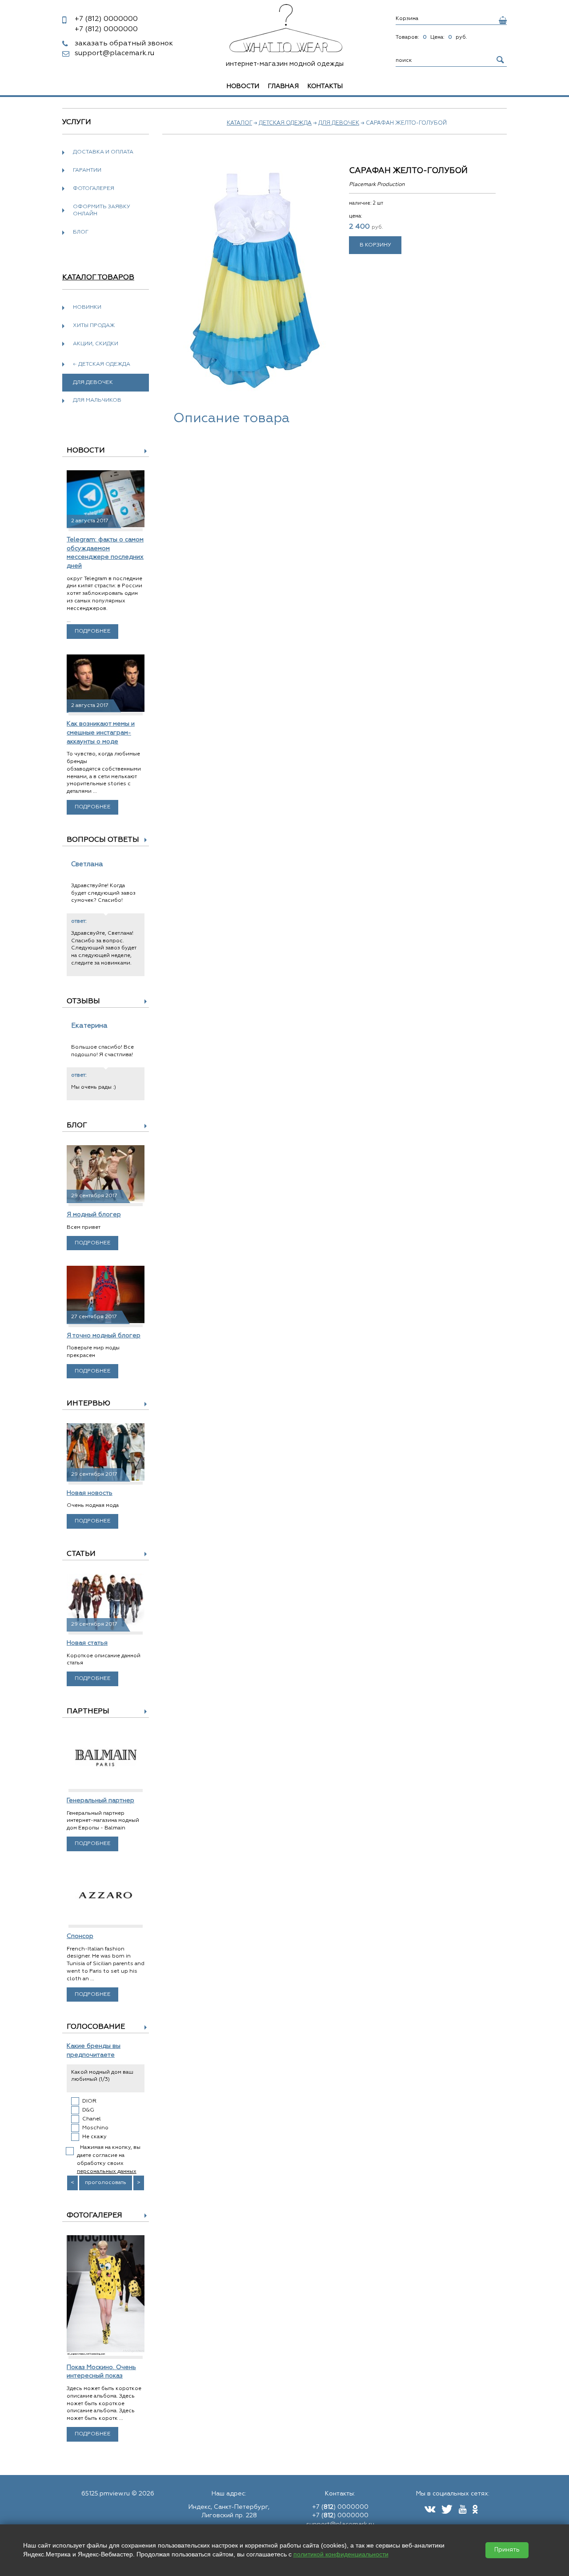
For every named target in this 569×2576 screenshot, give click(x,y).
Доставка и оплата (103, 152)
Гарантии (87, 170)
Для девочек (339, 123)
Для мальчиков (97, 400)
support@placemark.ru (114, 53)
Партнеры (88, 1712)
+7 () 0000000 (340, 2507)
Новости (243, 86)
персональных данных (107, 2172)
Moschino (95, 2128)
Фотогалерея (94, 189)
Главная (283, 86)
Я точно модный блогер (104, 1336)
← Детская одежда (102, 364)
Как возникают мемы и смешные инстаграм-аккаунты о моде (101, 733)
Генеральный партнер (100, 1801)
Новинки (87, 307)
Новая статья (87, 1643)
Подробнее (93, 631)
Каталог (239, 123)
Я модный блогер (94, 1215)
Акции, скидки (96, 344)
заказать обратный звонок (124, 44)
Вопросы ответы (103, 840)
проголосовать (106, 2183)
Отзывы (83, 1001)
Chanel (92, 2119)
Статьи (81, 1554)
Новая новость (90, 1493)
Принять (507, 2550)
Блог (81, 232)
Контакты (325, 86)
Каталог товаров (98, 278)
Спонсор (80, 1936)
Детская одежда (285, 123)
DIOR (89, 2101)
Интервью (88, 1404)
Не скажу (94, 2137)
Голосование (96, 2027)
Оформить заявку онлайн (102, 211)
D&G (88, 2110)
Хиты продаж (94, 326)
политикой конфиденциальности (341, 2554)
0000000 (106, 19)
